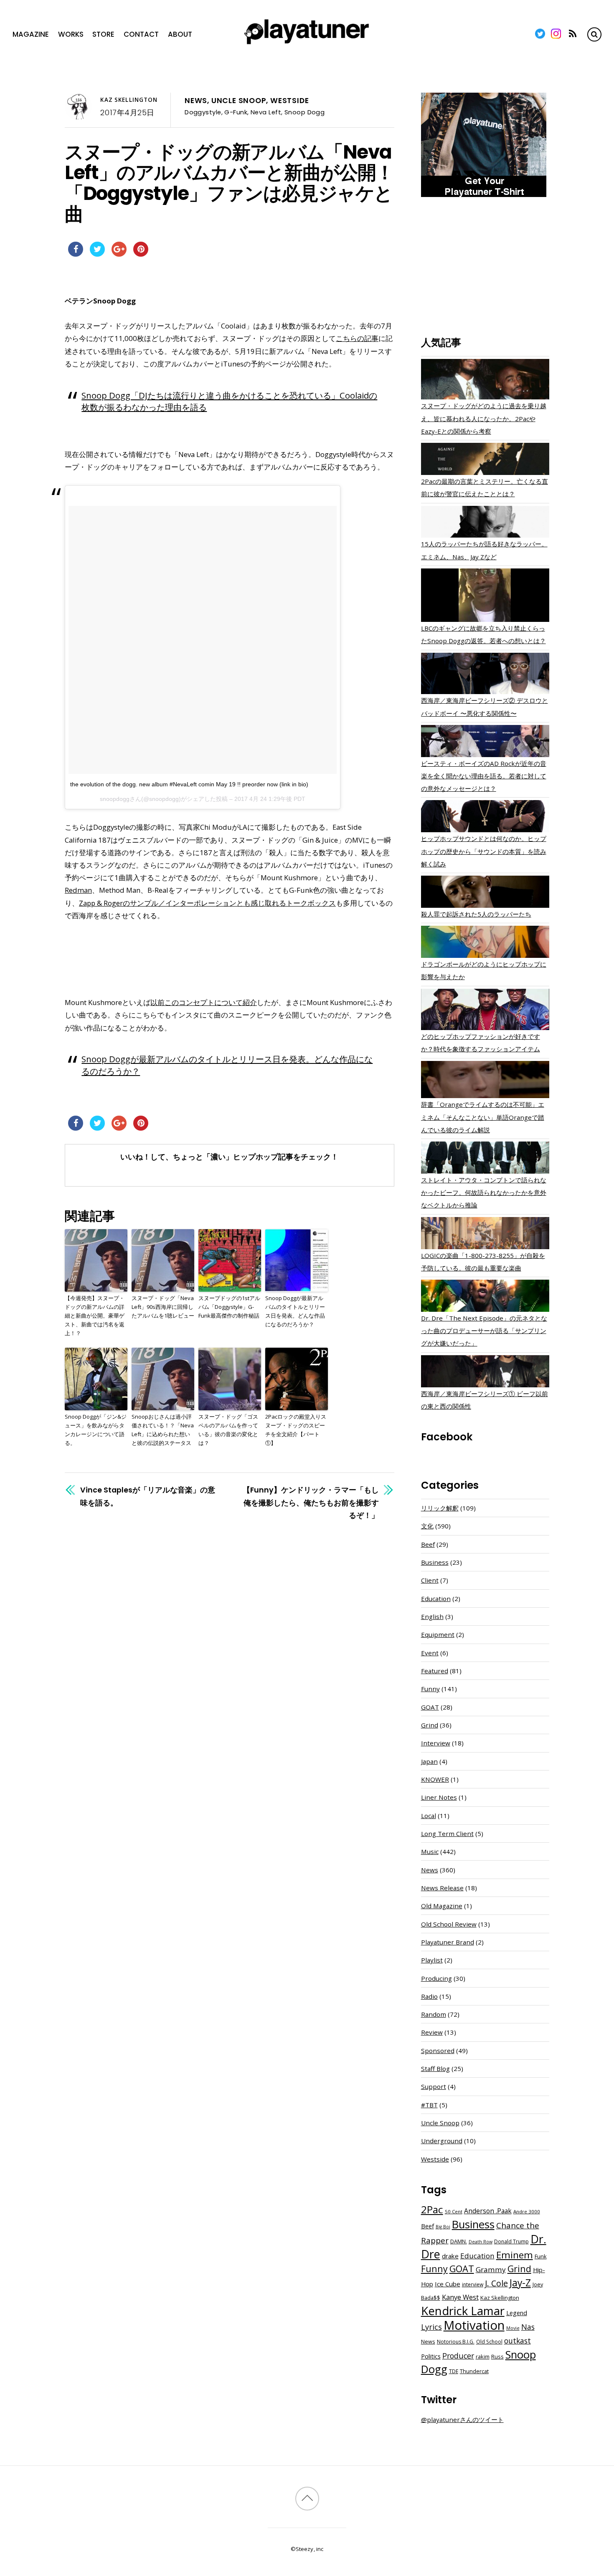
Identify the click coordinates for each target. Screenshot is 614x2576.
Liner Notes (439, 1797)
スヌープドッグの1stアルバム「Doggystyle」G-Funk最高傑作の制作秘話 (229, 1307)
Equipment (438, 1634)
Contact (141, 34)
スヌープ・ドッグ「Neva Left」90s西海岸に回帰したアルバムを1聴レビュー (163, 1307)
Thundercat (474, 2371)
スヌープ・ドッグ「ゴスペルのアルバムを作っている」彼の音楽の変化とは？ (228, 1429)
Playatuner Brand (448, 1942)
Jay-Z (520, 2283)
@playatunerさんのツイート (462, 2419)
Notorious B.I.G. (456, 2342)
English (432, 1616)
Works (71, 34)
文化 (427, 1526)
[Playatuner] (307, 45)
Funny (430, 1689)
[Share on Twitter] (97, 254)
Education (436, 1599)
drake (450, 2256)
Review (432, 2032)
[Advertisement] (485, 268)
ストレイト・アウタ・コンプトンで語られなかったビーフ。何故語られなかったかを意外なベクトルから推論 (484, 1192)
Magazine (31, 34)
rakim (483, 2357)
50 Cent (454, 2211)
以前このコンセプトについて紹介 (204, 1002)
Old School (489, 2342)
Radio (429, 1996)
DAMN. (459, 2241)
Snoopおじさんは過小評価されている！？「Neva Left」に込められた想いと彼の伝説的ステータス (163, 1429)
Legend (517, 2313)
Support (434, 2086)
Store (103, 34)
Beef (428, 1544)
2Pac (432, 2209)
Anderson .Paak (488, 2211)
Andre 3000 (527, 2211)
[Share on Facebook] (76, 254)
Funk (541, 2256)
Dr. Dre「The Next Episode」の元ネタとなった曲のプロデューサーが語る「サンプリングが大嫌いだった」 (484, 1331)
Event (430, 1653)
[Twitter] (540, 34)
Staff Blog (435, 2068)
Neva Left (266, 112)
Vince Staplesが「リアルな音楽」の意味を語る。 (148, 1496)
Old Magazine (442, 1906)
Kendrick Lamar (463, 2311)
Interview (436, 1743)
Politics (431, 2356)
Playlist (432, 1960)
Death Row (481, 2242)
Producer (458, 2356)
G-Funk (236, 112)
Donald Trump (511, 2241)
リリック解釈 (440, 1508)
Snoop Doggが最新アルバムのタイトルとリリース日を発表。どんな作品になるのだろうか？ (295, 1311)
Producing (436, 1978)
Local (429, 1816)
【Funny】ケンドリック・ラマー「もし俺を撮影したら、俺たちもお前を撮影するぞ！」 (311, 1502)
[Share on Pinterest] (141, 254)
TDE (454, 2371)
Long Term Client (447, 1834)
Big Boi (443, 2227)
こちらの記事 (357, 338)
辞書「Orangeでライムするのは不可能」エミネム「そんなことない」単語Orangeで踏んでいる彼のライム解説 (483, 1117)
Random (434, 2014)
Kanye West (460, 2297)
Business (435, 1562)
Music (430, 1851)
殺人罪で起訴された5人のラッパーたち (476, 914)
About (180, 34)
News (196, 101)
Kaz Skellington (129, 100)
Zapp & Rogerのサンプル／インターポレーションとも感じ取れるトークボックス (207, 903)
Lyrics (431, 2327)
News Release (442, 1888)
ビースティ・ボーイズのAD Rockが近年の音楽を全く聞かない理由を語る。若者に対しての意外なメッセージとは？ (484, 776)
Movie (513, 2328)
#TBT (429, 2105)
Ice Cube (448, 2284)
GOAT (430, 1707)
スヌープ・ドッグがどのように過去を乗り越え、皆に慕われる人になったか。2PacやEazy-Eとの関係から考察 (484, 418)
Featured (435, 1671)
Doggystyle (203, 112)
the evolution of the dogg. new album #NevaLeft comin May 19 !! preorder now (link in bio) (189, 784)
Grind (430, 1725)
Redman (78, 890)
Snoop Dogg (304, 112)
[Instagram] (556, 34)
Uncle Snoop (239, 101)
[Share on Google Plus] (119, 254)
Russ (497, 2357)
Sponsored (438, 2051)
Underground (442, 2141)
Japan (429, 1761)
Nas (528, 2327)
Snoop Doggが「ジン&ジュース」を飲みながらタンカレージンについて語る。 (96, 1429)
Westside (289, 101)
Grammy (491, 2269)
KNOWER (435, 1779)
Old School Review (449, 1924)
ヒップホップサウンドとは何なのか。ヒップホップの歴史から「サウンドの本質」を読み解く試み (484, 851)
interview (473, 2284)
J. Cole (496, 2283)
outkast (518, 2341)
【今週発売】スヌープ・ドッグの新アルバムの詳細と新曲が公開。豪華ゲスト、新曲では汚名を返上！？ (95, 1315)
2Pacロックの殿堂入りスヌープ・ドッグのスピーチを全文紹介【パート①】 (296, 1429)
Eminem (515, 2255)
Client (430, 1580)
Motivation (474, 2325)
